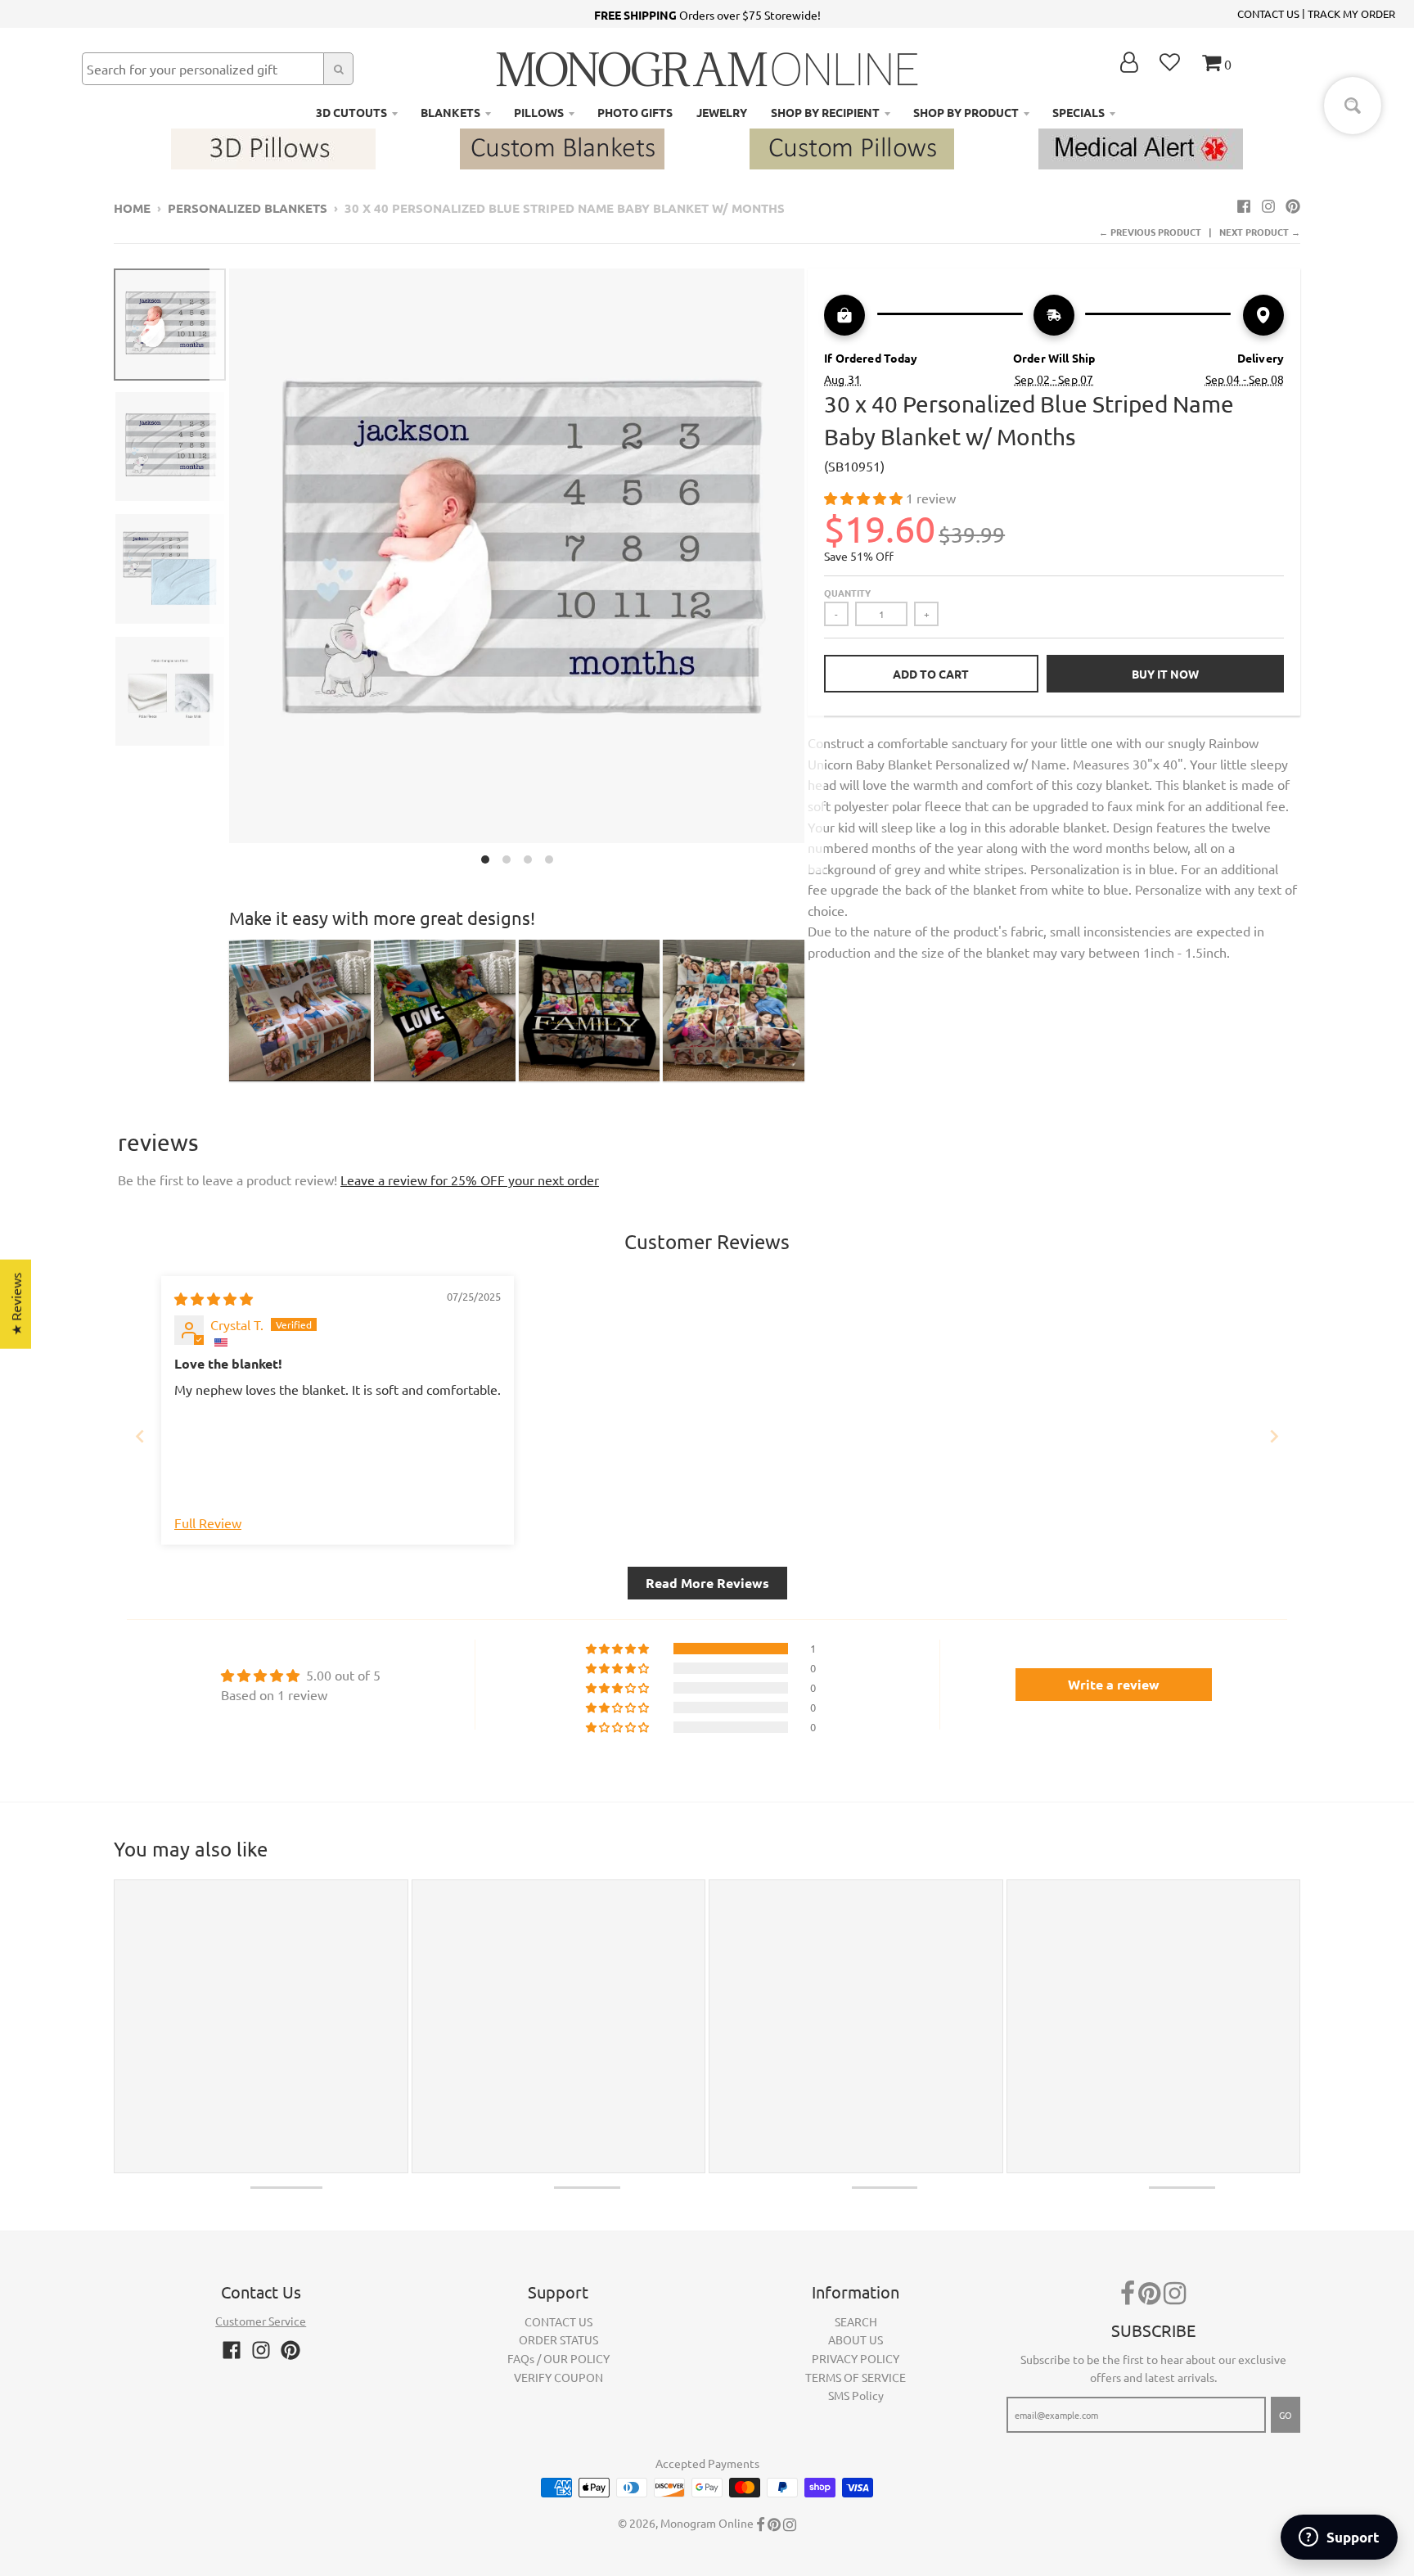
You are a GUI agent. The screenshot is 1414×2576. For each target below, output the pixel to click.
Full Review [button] (208, 1523)
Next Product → (1260, 232)
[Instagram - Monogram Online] (1268, 205)
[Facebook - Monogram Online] (1244, 205)
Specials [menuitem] (1079, 112)
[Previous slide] (140, 1436)
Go (1286, 2415)
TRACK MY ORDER (1351, 14)
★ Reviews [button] (16, 1304)
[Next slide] (1274, 1436)
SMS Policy (856, 2395)
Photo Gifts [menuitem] (635, 112)
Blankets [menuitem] (450, 112)
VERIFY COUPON (558, 2377)
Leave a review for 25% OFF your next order (470, 1180)
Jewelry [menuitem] (722, 112)
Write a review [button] (1114, 1684)
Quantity (847, 593)
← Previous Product (1150, 232)
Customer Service (261, 2321)
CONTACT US (1268, 14)
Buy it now (1165, 674)
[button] (865, 498)
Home (132, 208)
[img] (214, 1298)
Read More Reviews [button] (707, 1583)
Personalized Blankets (248, 208)
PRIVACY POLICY (856, 2358)
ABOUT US (856, 2339)
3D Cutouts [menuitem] (351, 112)
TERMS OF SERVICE (856, 2377)
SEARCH (856, 2321)
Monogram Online (707, 2523)
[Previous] (219, 571)
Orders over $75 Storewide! (707, 15)
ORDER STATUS (558, 2339)
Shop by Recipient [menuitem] (825, 112)
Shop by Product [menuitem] (966, 112)
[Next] (814, 571)
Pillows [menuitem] (539, 112)
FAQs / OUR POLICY (558, 2358)
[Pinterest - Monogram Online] (1293, 205)
